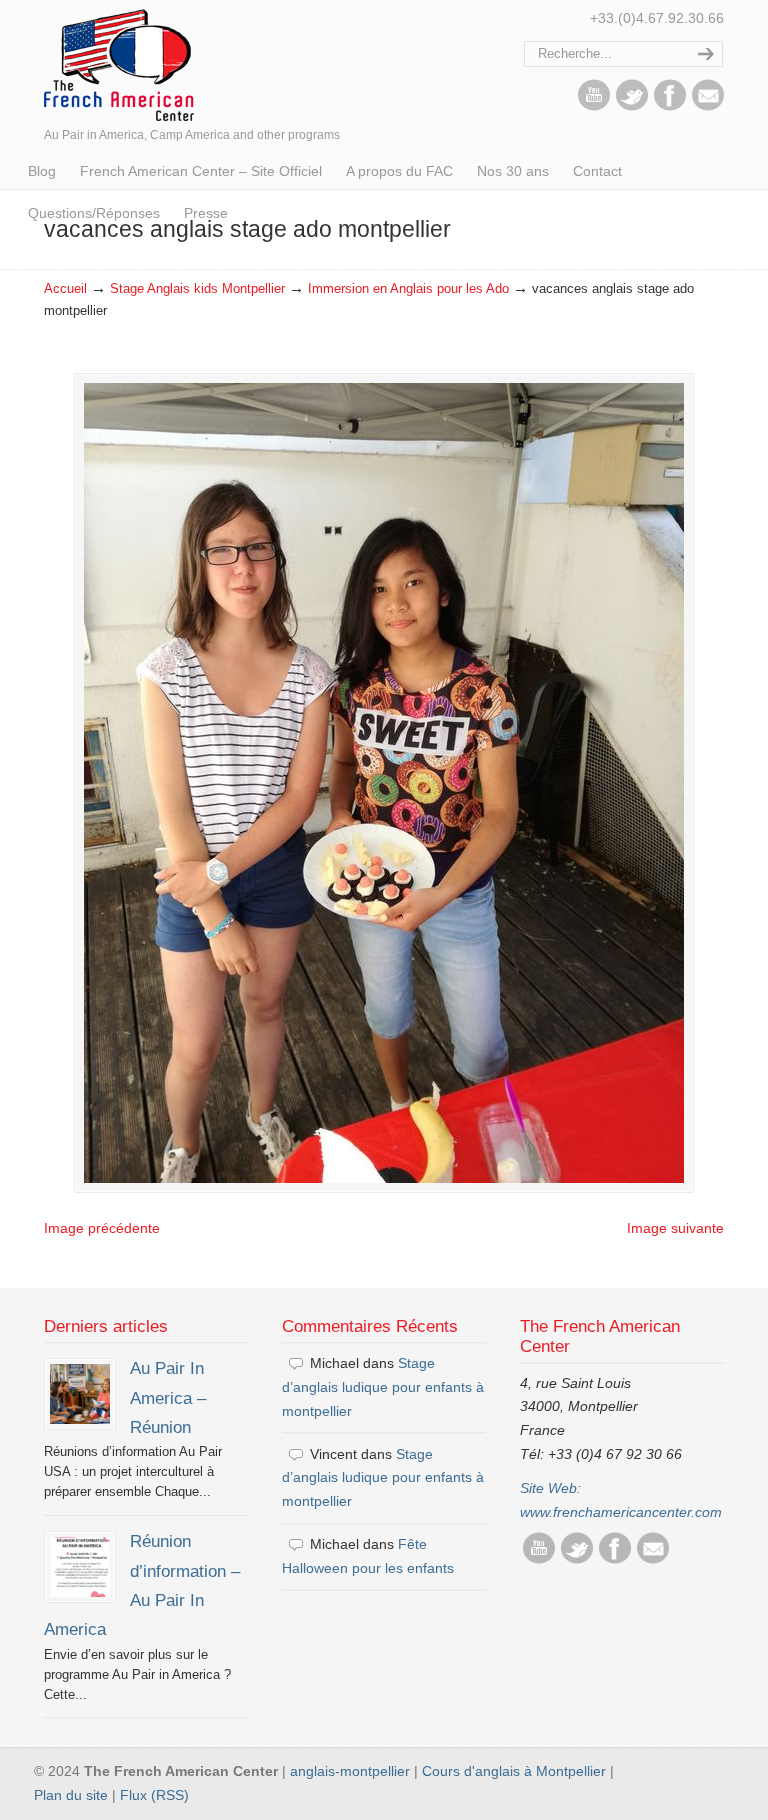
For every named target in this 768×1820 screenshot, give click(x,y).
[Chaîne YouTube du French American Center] (594, 106)
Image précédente (102, 1228)
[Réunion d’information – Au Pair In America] (80, 1567)
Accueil (65, 289)
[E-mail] (708, 106)
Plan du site (71, 1795)
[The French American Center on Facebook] (670, 106)
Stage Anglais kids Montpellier (197, 289)
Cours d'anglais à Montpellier (514, 1771)
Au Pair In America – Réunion (168, 1397)
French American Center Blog (119, 63)
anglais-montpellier (350, 1771)
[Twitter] (632, 106)
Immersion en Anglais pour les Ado (408, 289)
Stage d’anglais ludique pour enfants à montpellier (383, 1387)
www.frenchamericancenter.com (621, 1512)
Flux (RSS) (154, 1795)
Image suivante (675, 1228)
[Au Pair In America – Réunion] (80, 1394)
